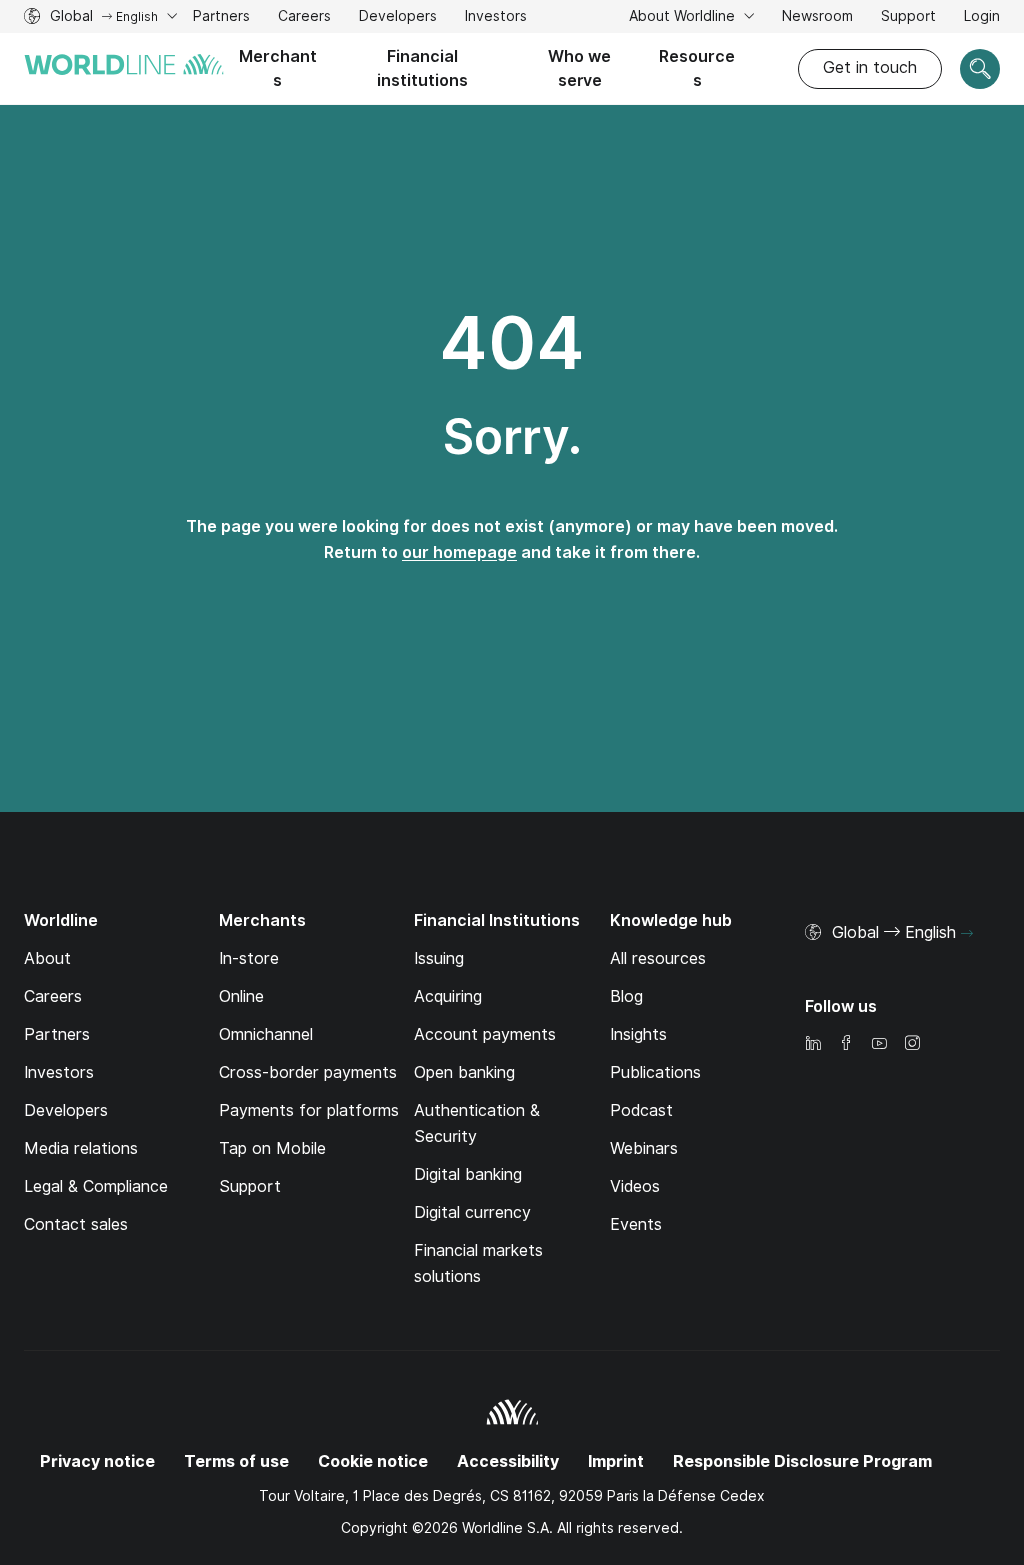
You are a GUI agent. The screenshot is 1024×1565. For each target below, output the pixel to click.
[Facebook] (846, 1044)
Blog (626, 996)
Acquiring (448, 996)
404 (512, 343)
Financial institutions (422, 68)
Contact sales (76, 1224)
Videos (635, 1186)
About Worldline (684, 16)
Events (636, 1224)
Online (241, 996)
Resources (697, 68)
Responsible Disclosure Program (802, 1461)
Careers (304, 18)
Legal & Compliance (96, 1186)
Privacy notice (97, 1461)
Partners (221, 16)
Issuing (439, 958)
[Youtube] (879, 1044)
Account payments (485, 1034)
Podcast (641, 1110)
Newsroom (817, 16)
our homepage (459, 552)
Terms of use (236, 1461)
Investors (496, 18)
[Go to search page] (980, 69)
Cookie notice (373, 1461)
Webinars (644, 1148)
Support (908, 18)
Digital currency (472, 1212)
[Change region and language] (967, 934)
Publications (655, 1072)
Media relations (81, 1148)
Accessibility (508, 1461)
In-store (249, 958)
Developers (398, 18)
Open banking (464, 1072)
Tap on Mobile (272, 1148)
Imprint (616, 1461)
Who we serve (579, 68)
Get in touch (870, 67)
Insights (638, 1034)
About (47, 958)
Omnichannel (266, 1034)
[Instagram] (912, 1044)
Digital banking (468, 1174)
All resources (658, 958)
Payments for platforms (309, 1110)
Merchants (278, 68)
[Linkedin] (813, 1044)
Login (982, 16)
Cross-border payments (308, 1072)
